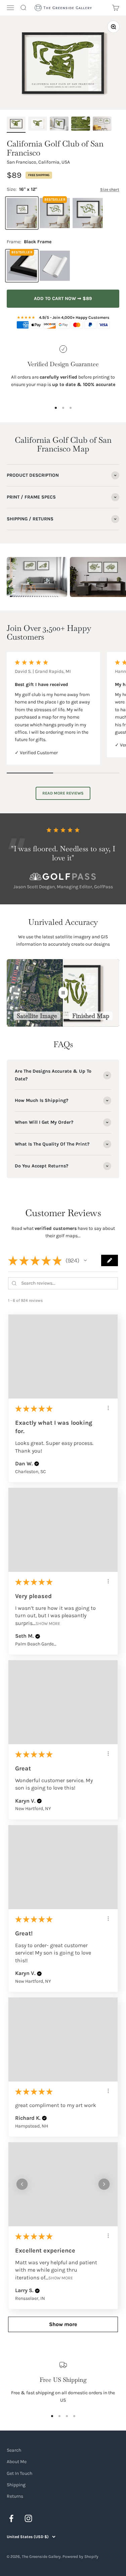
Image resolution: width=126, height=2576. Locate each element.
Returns (15, 2496)
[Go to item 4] (81, 125)
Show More (48, 1623)
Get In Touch (19, 2473)
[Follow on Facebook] (11, 2518)
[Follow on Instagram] (28, 2518)
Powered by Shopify (80, 2557)
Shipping (16, 2485)
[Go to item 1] (16, 125)
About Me (17, 2462)
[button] (85, 1260)
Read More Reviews (63, 793)
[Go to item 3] (59, 125)
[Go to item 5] (102, 125)
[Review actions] (108, 1408)
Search (14, 2450)
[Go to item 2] (38, 125)
